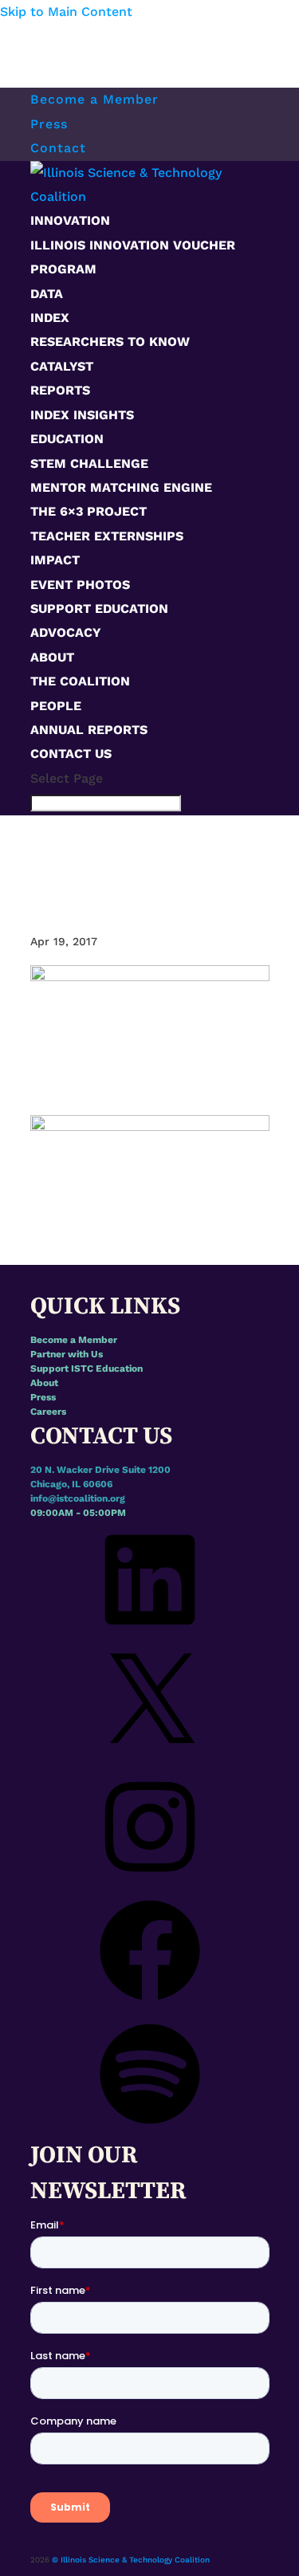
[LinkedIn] (150, 1636)
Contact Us (71, 754)
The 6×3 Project (89, 511)
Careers (48, 1412)
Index (50, 318)
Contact (58, 148)
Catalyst (62, 366)
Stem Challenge (89, 463)
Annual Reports (89, 730)
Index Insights (82, 415)
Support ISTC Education (87, 1368)
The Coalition (80, 681)
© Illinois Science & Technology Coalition (131, 2560)
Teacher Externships (107, 536)
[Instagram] (150, 1883)
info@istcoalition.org (78, 1498)
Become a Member (94, 99)
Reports (60, 390)
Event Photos (80, 585)
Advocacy (66, 632)
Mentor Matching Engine (121, 487)
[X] (150, 1760)
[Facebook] (150, 2007)
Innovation (70, 220)
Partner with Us (67, 1354)
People (56, 706)
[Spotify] (150, 2130)
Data (47, 294)
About (52, 657)
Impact (55, 560)
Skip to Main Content (66, 12)
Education (67, 439)
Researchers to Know (110, 342)
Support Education (99, 609)
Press (49, 124)
